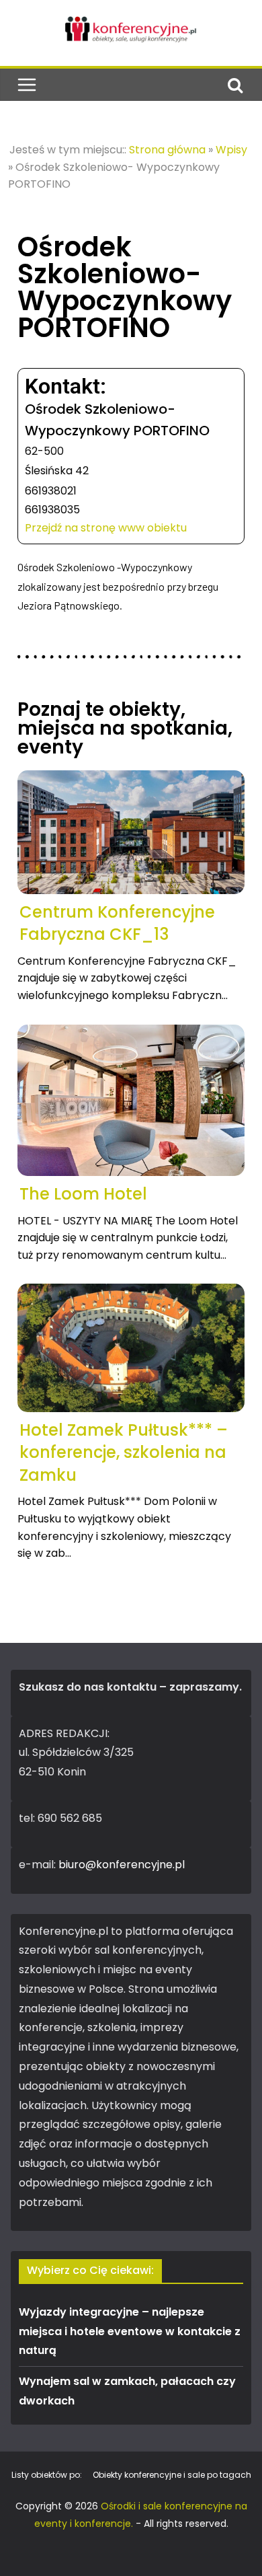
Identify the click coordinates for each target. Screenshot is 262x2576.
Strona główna (167, 150)
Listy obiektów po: (47, 2475)
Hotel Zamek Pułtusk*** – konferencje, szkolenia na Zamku (124, 1452)
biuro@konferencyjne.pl (122, 1865)
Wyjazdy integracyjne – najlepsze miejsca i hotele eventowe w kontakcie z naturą (130, 2331)
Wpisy (231, 150)
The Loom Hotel (83, 1194)
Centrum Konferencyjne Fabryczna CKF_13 (117, 923)
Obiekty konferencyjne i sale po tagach (172, 2475)
